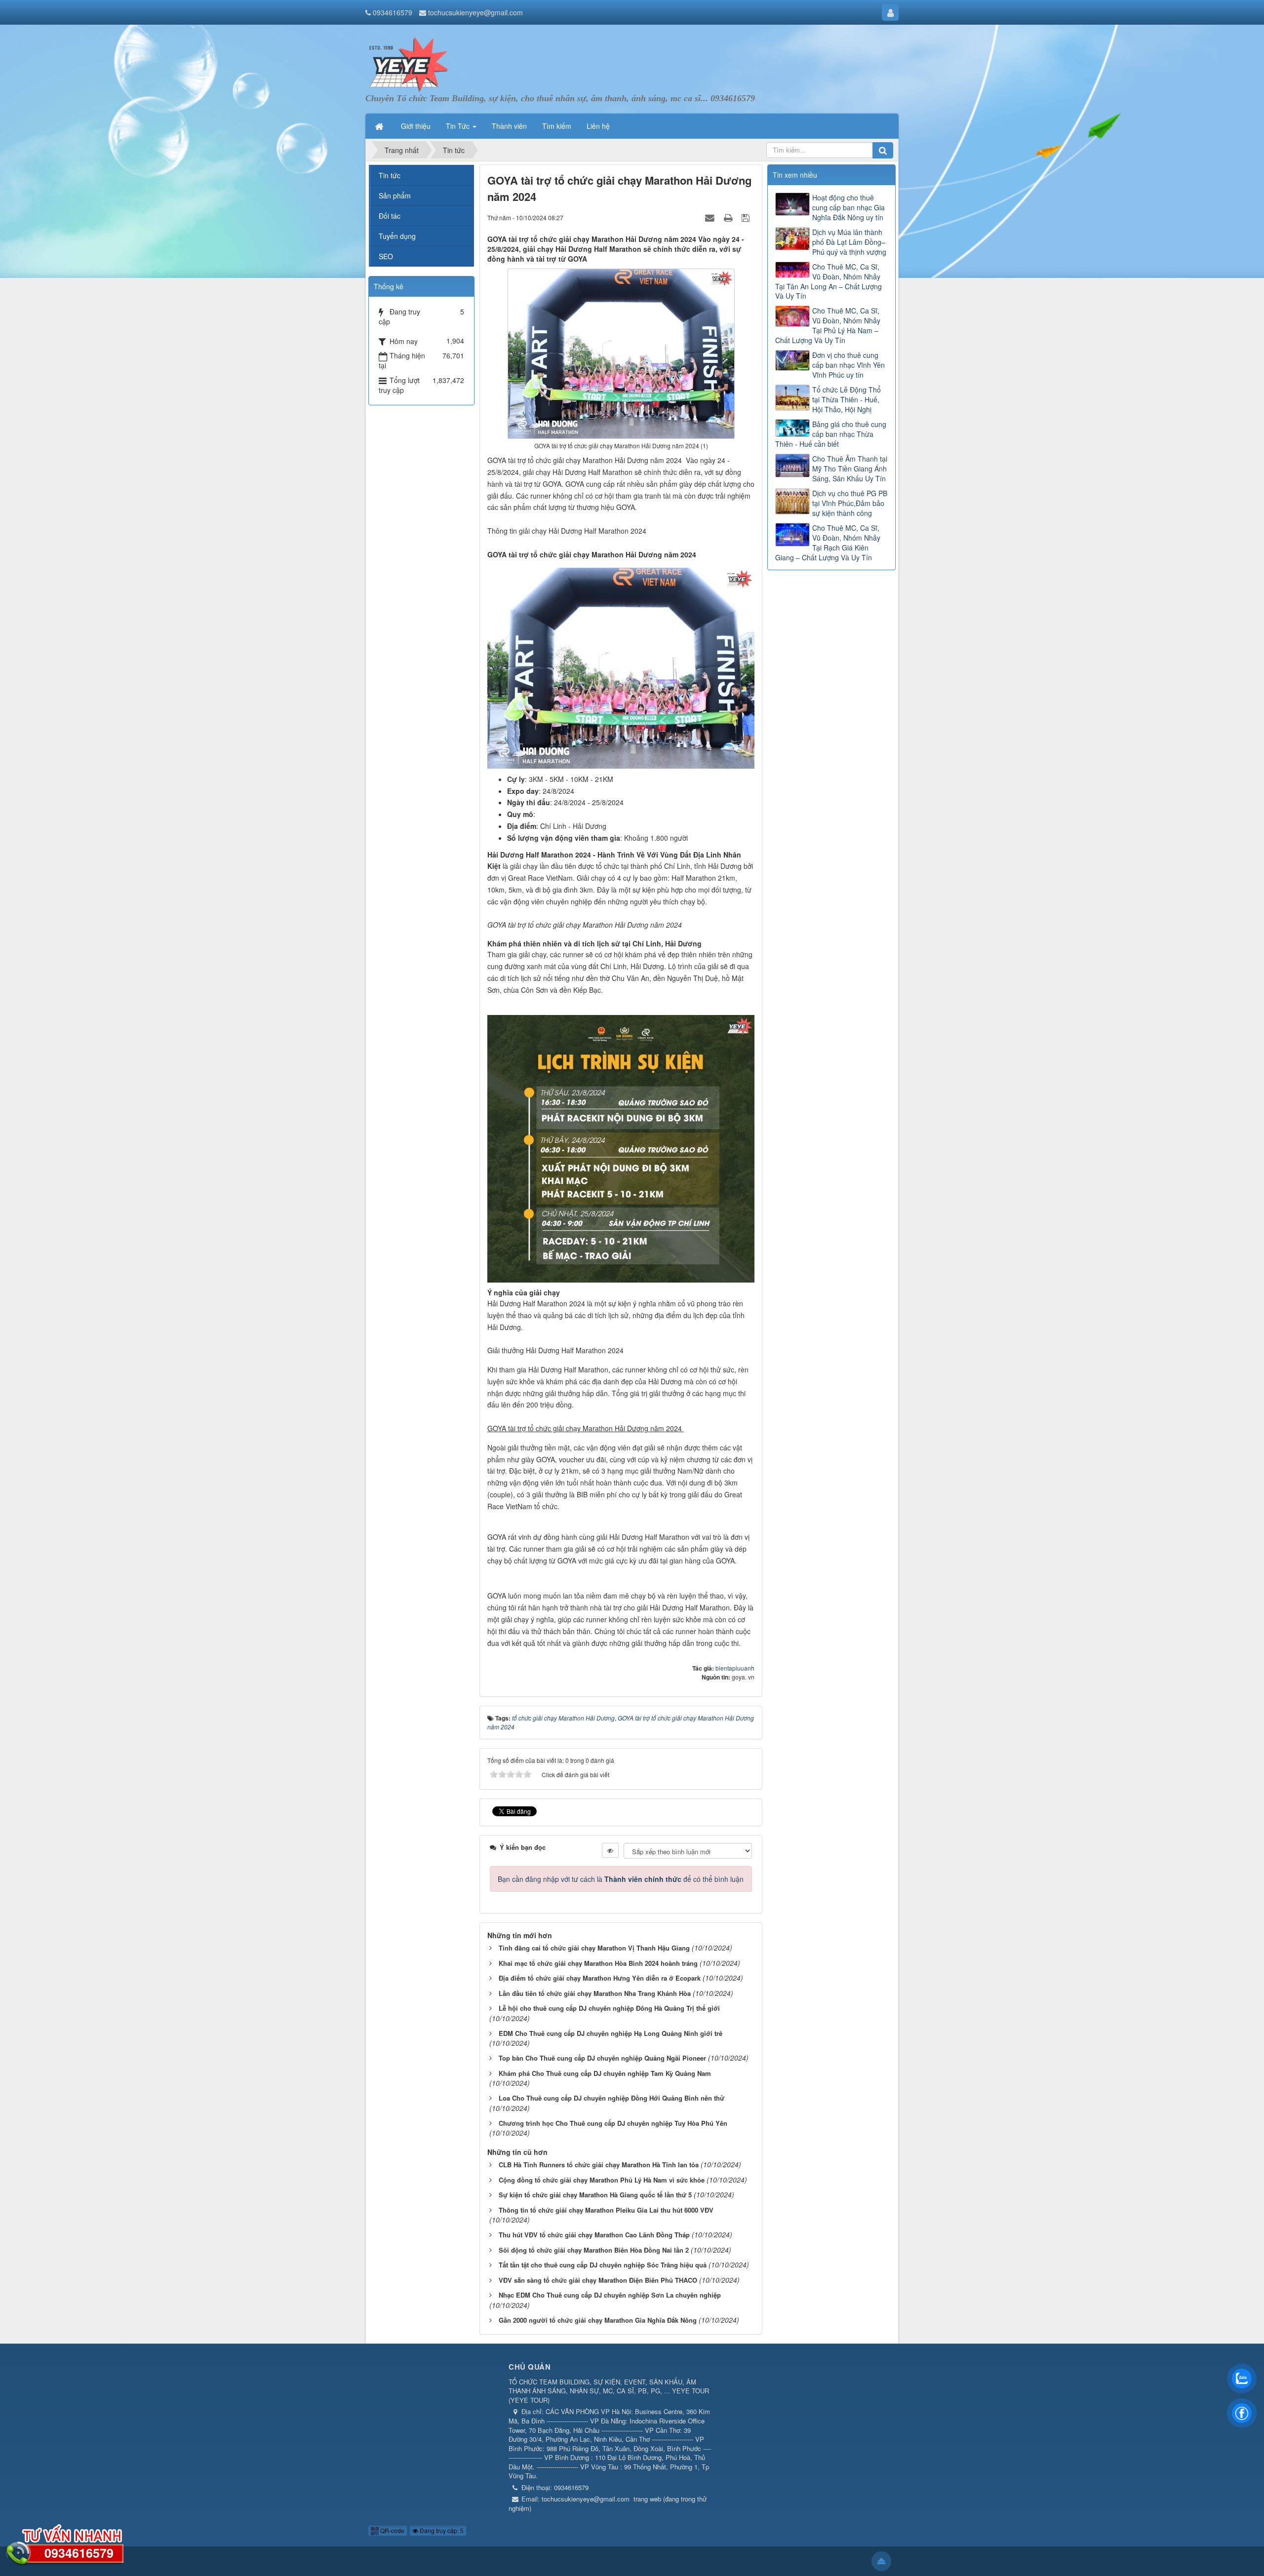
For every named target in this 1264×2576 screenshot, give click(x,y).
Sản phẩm (395, 195)
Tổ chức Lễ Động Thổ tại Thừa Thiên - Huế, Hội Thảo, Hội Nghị (847, 399)
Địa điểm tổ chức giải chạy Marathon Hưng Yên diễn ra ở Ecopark (600, 1978)
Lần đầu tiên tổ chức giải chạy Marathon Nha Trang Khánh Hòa (595, 1993)
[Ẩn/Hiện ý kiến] (610, 1850)
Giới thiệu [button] (416, 126)
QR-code (392, 2530)
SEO (386, 256)
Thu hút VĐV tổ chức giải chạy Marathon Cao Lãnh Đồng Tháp (594, 2235)
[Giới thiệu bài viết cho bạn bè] (711, 217)
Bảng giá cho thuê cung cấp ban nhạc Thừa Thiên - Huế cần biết (831, 434)
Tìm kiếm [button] (557, 126)
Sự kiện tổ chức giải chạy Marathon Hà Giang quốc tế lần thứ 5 (595, 2195)
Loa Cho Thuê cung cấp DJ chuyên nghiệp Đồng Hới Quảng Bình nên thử (612, 2098)
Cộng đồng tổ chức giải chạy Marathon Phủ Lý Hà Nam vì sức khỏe (602, 2180)
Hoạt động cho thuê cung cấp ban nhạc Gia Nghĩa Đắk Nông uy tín (849, 207)
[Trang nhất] (380, 126)
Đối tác (390, 216)
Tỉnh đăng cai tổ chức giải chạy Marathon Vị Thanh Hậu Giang (594, 1948)
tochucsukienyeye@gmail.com (475, 12)
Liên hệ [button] (598, 126)
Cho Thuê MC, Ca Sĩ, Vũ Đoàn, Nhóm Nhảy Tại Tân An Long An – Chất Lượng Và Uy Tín (829, 281)
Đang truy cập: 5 (441, 2530)
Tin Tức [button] (459, 126)
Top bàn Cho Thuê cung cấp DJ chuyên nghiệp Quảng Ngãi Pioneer (602, 2058)
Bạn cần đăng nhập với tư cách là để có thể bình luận (621, 1879)
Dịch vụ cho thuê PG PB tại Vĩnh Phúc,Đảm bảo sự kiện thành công (850, 503)
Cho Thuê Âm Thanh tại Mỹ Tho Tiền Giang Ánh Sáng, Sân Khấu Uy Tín (850, 468)
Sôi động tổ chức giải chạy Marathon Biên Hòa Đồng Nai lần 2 (594, 2250)
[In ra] (729, 217)
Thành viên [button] (509, 126)
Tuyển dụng (397, 236)
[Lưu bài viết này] (747, 217)
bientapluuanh (735, 1668)
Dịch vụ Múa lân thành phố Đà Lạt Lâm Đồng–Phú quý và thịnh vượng (849, 242)
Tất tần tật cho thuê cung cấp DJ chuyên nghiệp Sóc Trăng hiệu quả (603, 2265)
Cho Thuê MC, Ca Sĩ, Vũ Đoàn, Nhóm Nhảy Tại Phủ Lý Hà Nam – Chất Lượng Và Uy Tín (828, 325)
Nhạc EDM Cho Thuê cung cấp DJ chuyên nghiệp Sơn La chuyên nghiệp (610, 2295)
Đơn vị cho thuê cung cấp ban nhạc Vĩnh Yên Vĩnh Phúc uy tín (849, 365)
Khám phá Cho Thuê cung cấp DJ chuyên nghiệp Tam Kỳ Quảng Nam (605, 2073)
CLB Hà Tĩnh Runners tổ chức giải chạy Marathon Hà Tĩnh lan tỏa (599, 2165)
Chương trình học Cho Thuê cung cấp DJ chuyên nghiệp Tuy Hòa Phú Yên (613, 2123)
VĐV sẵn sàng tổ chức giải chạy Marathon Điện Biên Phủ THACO (598, 2280)
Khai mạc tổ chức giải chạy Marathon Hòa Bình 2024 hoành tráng (598, 1963)
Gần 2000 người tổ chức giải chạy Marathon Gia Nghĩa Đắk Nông (598, 2320)
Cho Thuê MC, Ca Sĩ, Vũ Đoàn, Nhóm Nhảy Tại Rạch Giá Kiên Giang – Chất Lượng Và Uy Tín (828, 543)
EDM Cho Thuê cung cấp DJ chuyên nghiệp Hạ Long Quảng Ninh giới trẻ (611, 2033)
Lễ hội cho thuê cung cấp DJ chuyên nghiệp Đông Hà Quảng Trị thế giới (609, 2008)
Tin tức (390, 175)
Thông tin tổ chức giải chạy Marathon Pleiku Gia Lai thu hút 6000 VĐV (606, 2210)
